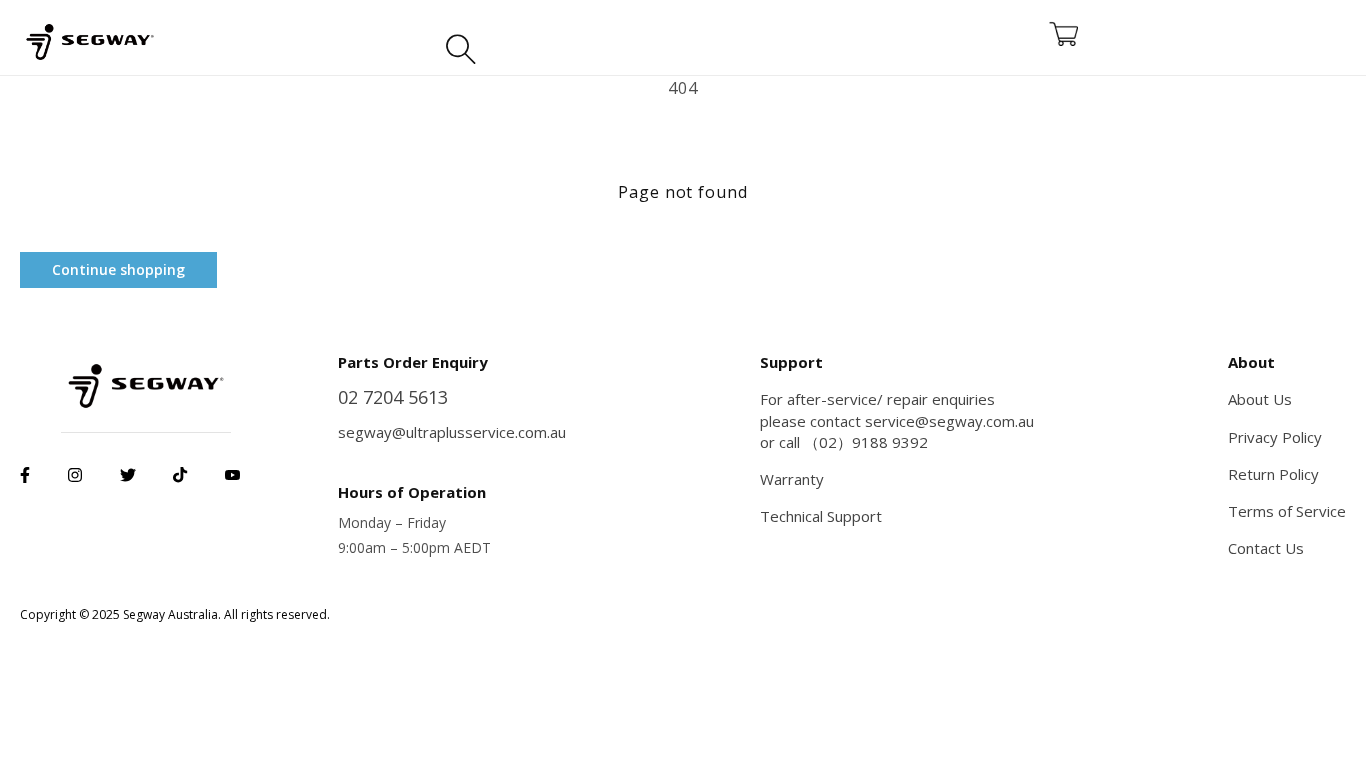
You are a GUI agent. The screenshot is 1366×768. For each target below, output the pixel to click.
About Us (1260, 399)
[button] (461, 43)
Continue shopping (118, 269)
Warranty (792, 479)
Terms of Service (1287, 511)
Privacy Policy (1275, 437)
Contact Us (1266, 548)
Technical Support (821, 516)
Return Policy (1273, 474)
